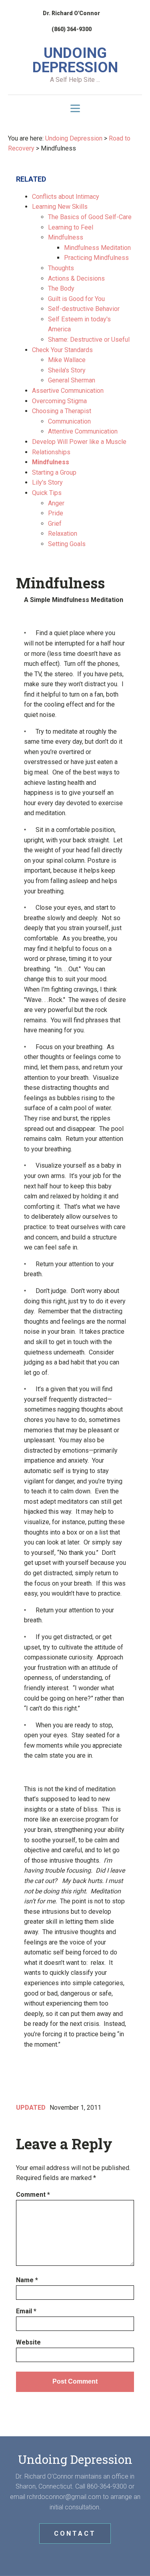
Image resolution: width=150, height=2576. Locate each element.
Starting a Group (54, 472)
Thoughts (61, 268)
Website (28, 2342)
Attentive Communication (83, 431)
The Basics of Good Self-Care (90, 217)
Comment (33, 2195)
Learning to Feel (71, 227)
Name (27, 2280)
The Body (61, 288)
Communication (69, 421)
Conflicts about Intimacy (66, 197)
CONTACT (75, 2533)
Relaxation (63, 534)
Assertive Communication (68, 391)
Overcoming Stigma (59, 401)
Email (26, 2311)
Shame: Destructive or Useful (89, 340)
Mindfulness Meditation (97, 248)
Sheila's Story (67, 370)
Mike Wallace (67, 360)
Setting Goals (67, 544)
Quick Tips (47, 493)
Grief (55, 524)
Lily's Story (47, 482)
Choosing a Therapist (62, 411)
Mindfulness (66, 237)
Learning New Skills (60, 207)
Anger (56, 503)
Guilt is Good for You (76, 299)
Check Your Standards (62, 350)
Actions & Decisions (76, 278)
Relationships (51, 452)
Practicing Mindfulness (96, 258)
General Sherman (72, 380)
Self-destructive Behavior (84, 309)
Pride (56, 513)
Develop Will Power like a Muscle (79, 442)
